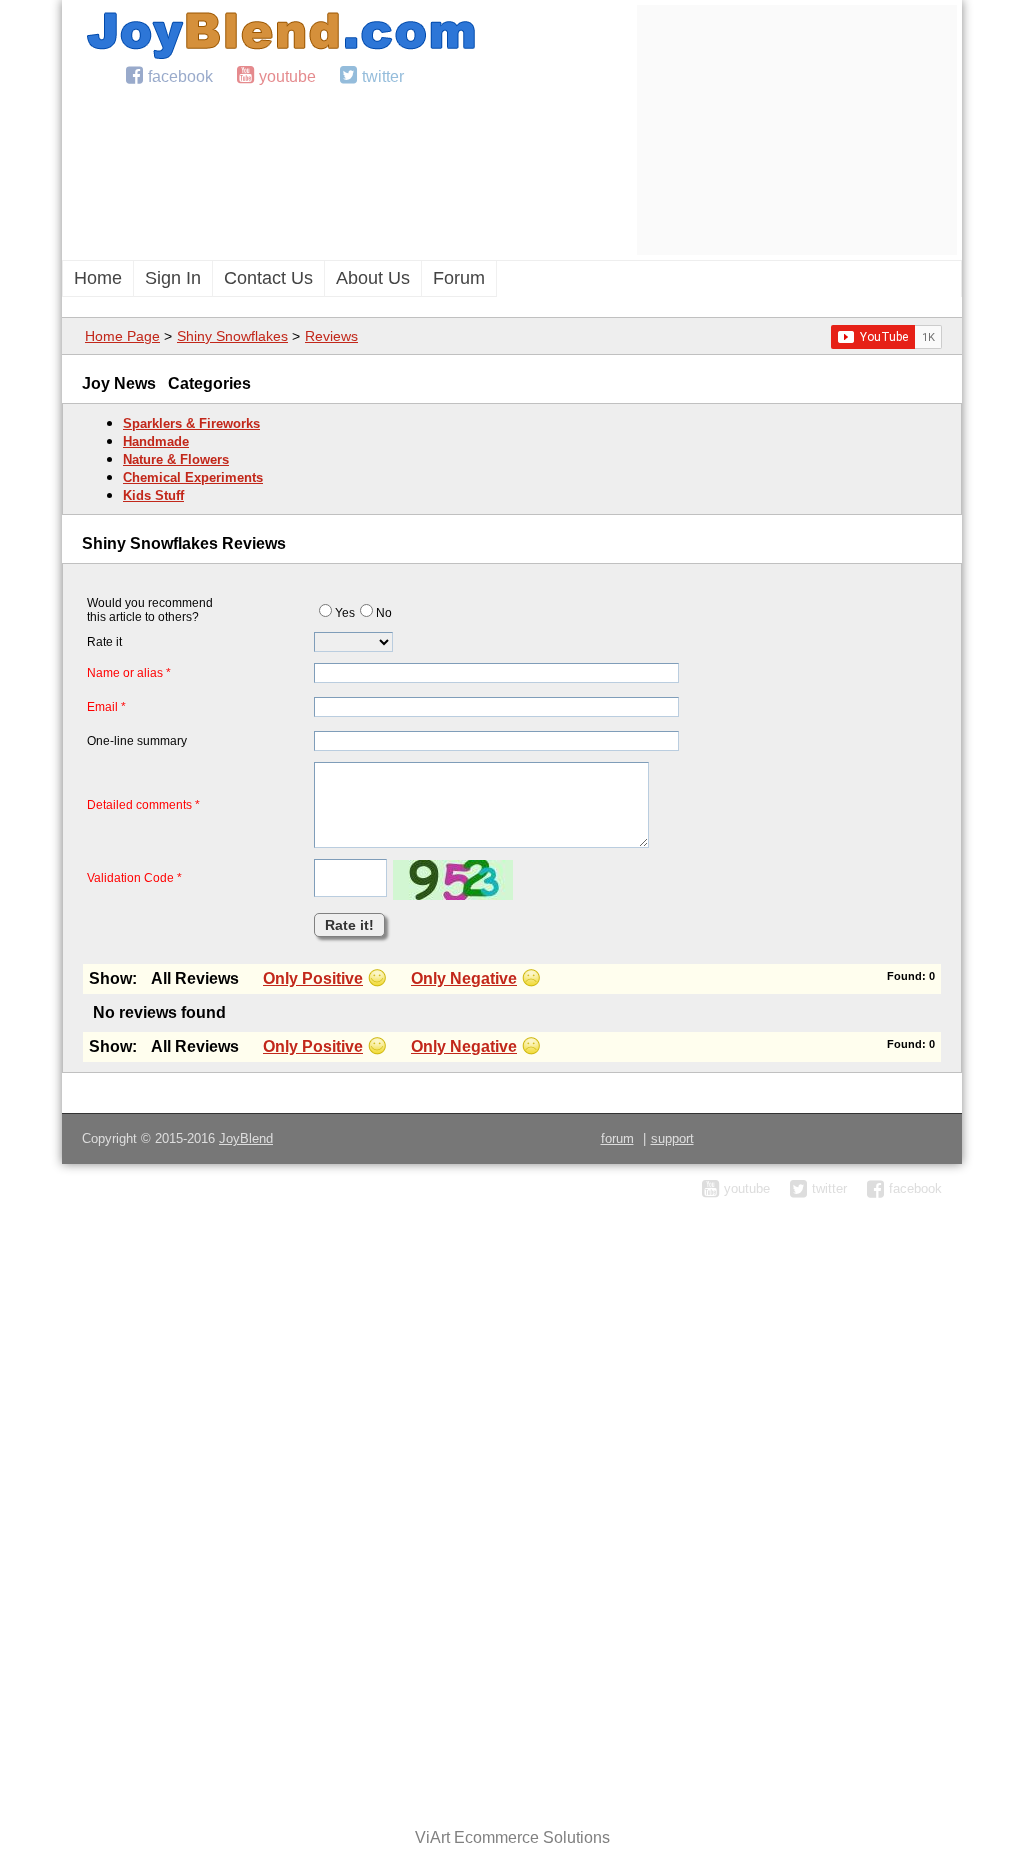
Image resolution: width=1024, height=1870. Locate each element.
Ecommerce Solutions (532, 1837)
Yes (345, 613)
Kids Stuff (153, 495)
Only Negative (464, 978)
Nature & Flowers (176, 459)
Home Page (122, 336)
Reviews (331, 336)
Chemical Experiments (193, 477)
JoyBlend (246, 1138)
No (384, 613)
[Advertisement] (797, 130)
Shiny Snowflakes (232, 336)
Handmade (156, 441)
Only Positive (313, 978)
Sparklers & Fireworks (191, 423)
